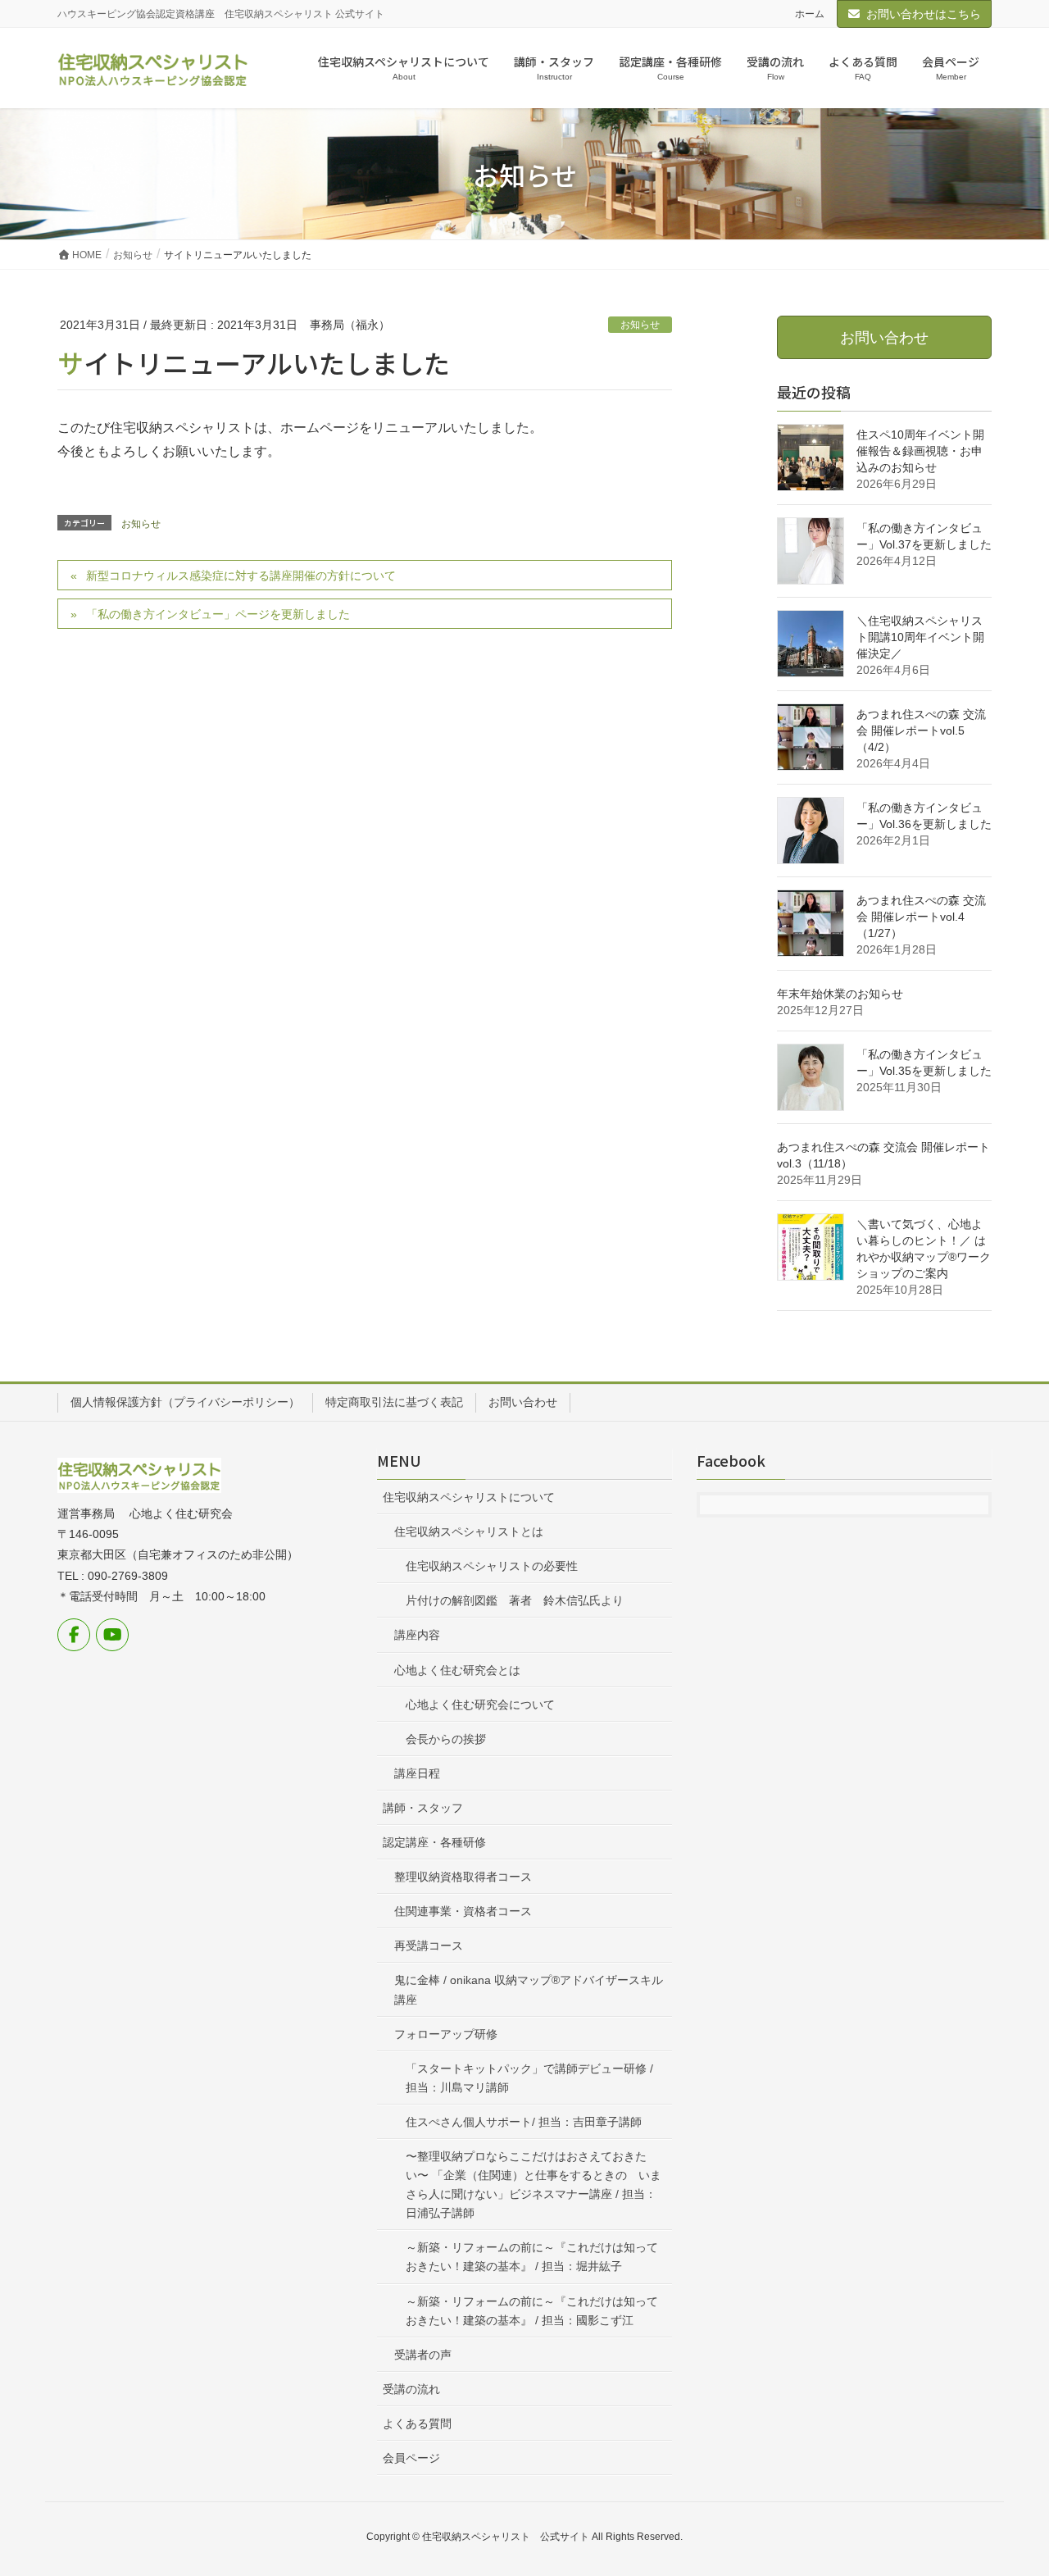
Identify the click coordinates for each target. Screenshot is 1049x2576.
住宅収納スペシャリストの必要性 (492, 1566)
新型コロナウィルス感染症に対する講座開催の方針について (241, 576)
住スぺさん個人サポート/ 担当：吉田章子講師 (524, 2122)
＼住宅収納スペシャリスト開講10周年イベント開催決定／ (920, 637)
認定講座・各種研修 (434, 1842)
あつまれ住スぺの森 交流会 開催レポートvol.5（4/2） (921, 730)
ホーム (810, 14)
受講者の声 (423, 2355)
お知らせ (640, 325)
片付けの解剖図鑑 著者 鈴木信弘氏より (515, 1600)
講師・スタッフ (423, 1808)
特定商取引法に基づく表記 (394, 1402)
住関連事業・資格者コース (463, 1911)
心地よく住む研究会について (480, 1704)
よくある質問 (417, 2424)
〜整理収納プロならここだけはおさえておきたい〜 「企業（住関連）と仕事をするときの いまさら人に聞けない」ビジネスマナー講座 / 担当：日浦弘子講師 (534, 2185)
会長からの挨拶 (446, 1739)
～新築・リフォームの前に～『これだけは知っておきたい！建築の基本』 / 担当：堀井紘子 (532, 2257)
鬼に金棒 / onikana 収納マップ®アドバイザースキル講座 (529, 1989)
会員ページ (411, 2458)
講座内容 (417, 1635)
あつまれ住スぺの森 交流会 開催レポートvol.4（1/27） (921, 917)
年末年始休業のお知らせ (840, 994)
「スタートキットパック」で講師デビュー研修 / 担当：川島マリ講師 (529, 2078)
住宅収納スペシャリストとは (469, 1531)
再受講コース (429, 1946)
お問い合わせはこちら (924, 14)
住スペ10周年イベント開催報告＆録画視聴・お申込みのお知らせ (920, 451)
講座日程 (417, 1773)
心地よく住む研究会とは (457, 1670)
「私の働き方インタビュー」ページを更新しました (218, 614)
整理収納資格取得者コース (463, 1877)
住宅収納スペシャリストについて (469, 1497)
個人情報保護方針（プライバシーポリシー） (185, 1402)
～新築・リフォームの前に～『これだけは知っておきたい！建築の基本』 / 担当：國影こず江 (532, 2311)
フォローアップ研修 (446, 2034)
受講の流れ (411, 2389)
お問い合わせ (523, 1402)
